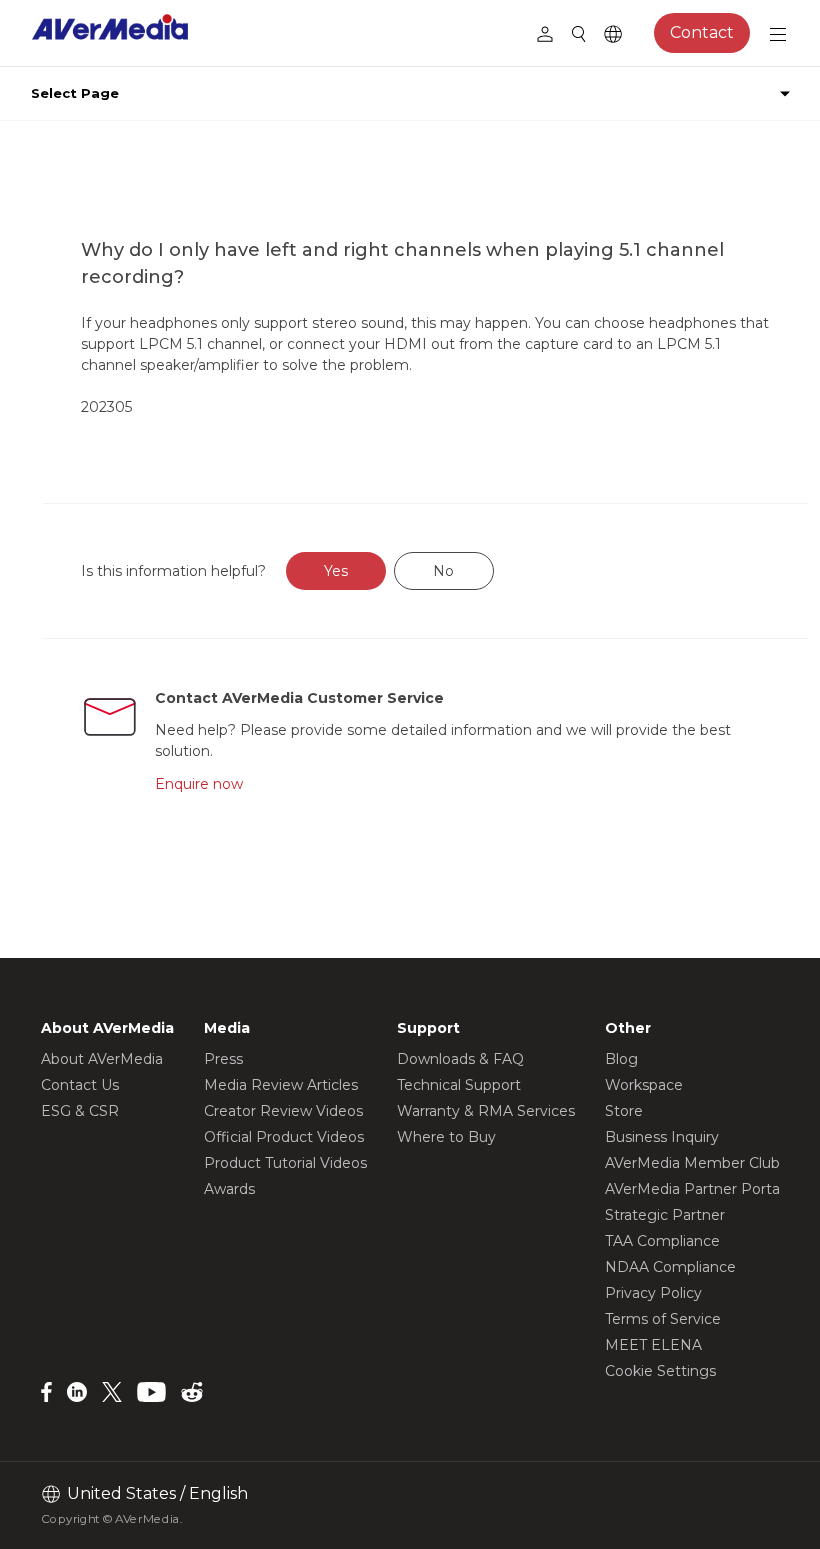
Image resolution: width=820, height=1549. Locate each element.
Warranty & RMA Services (486, 1111)
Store (624, 1111)
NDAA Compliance (670, 1267)
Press (223, 1059)
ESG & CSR (80, 1111)
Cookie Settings (660, 1371)
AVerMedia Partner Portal (694, 1189)
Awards (229, 1189)
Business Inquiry (662, 1137)
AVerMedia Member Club (692, 1163)
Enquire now (199, 784)
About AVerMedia (102, 1059)
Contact (702, 32)
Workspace (644, 1085)
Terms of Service (663, 1319)
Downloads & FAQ (460, 1059)
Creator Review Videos (283, 1111)
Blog (621, 1059)
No (443, 571)
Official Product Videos (284, 1137)
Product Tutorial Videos (285, 1163)
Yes (336, 571)
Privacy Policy (653, 1293)
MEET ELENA (653, 1345)
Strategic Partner (665, 1215)
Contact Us (80, 1085)
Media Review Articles (281, 1085)
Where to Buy (446, 1137)
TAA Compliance (662, 1241)
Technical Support (459, 1085)
